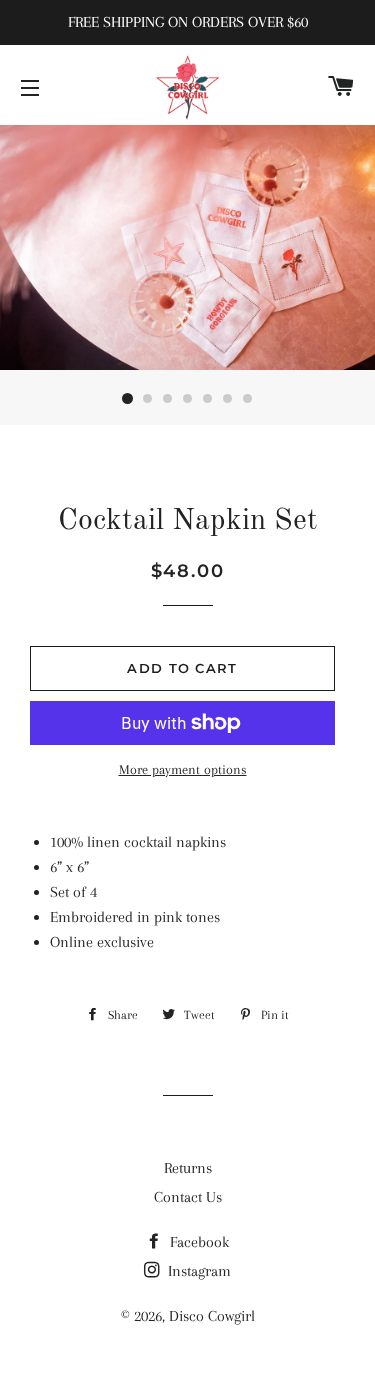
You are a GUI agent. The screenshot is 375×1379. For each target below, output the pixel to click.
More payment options (183, 769)
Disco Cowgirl (212, 1316)
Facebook (197, 1242)
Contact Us (188, 1197)
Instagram (197, 1271)
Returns (188, 1168)
